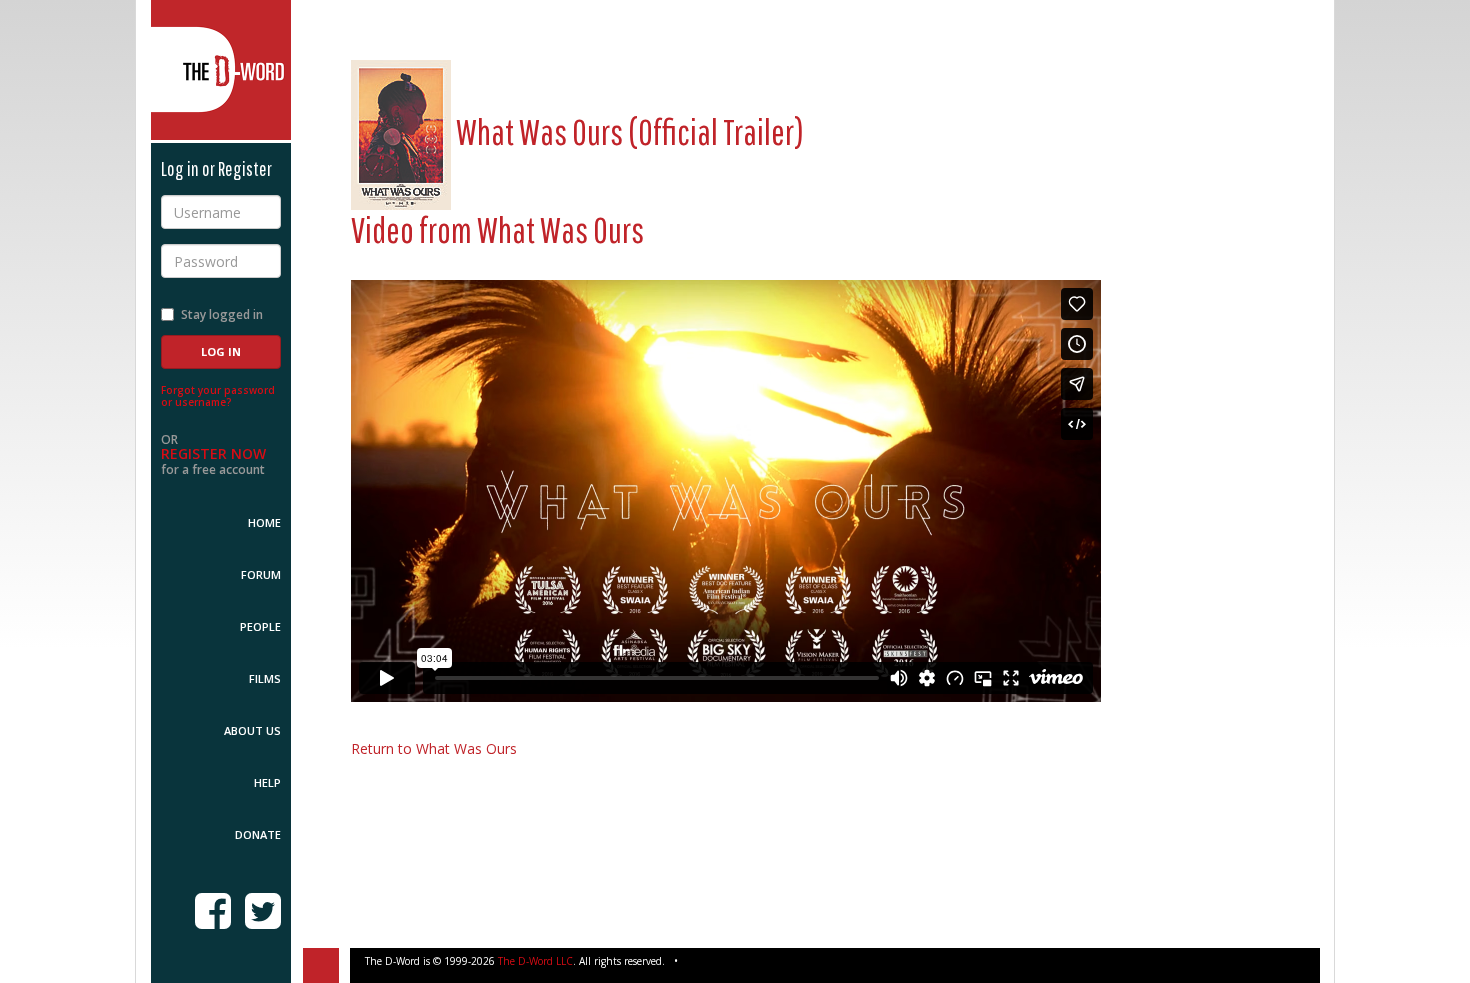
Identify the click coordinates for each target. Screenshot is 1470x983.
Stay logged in (222, 314)
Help (267, 782)
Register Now (213, 453)
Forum (261, 574)
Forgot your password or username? (218, 396)
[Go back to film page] (401, 131)
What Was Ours (560, 229)
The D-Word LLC (535, 961)
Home (264, 522)
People (260, 626)
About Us (252, 730)
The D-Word (221, 70)
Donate (258, 834)
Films (265, 678)
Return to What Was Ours (434, 748)
